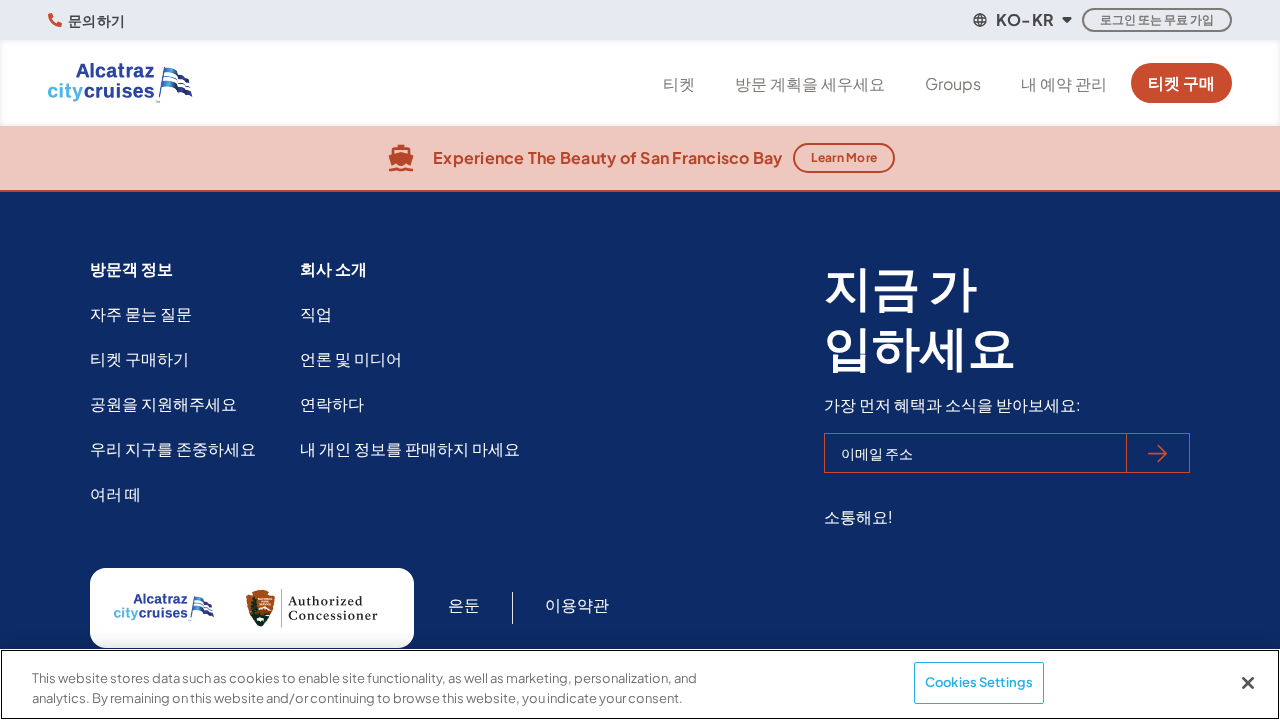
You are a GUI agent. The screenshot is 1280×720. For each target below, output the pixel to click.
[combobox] (1021, 20)
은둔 (464, 604)
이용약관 (577, 604)
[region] (640, 684)
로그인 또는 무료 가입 (1157, 19)
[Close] (1248, 683)
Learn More (844, 157)
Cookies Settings (979, 682)
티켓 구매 (1181, 82)
